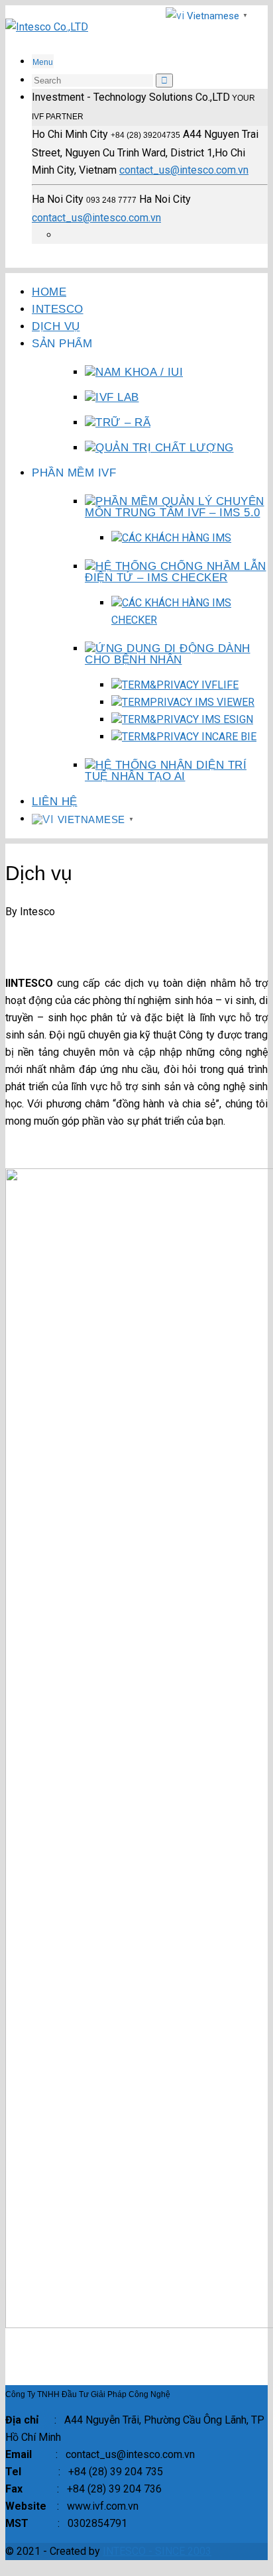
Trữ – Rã (123, 422)
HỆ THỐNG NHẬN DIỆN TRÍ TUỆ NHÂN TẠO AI (166, 771)
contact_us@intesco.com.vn (184, 170)
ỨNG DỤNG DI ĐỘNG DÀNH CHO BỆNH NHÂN (168, 654)
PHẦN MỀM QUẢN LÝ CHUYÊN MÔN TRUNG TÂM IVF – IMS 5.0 (175, 507)
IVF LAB (117, 397)
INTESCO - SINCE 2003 (157, 2551)
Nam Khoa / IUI (139, 372)
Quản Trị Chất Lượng (165, 448)
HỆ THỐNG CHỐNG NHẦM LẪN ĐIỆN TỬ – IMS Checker (176, 572)
